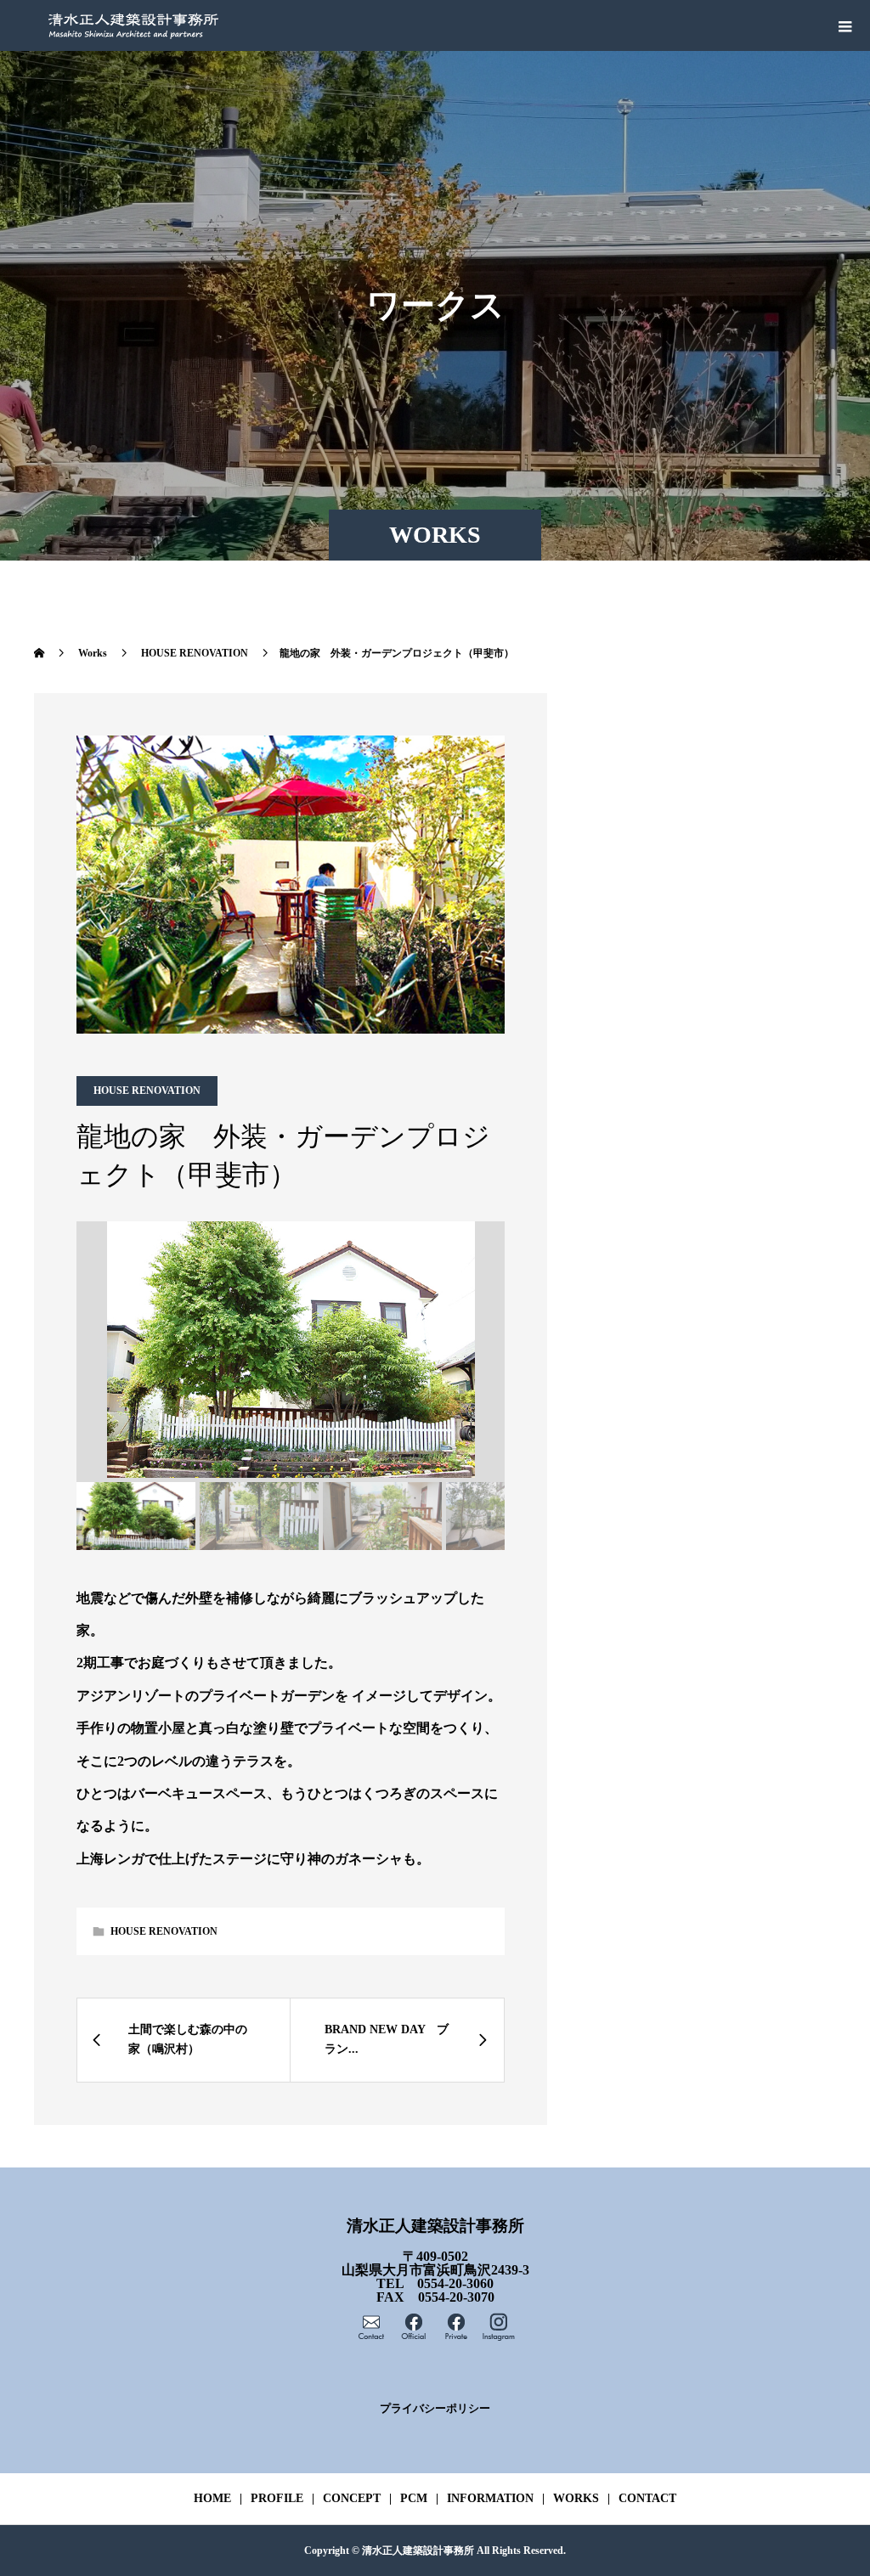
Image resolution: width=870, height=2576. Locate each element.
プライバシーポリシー (435, 2409)
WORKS (576, 2498)
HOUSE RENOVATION (147, 1091)
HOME (212, 2498)
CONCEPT (352, 2498)
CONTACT (647, 2498)
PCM (414, 2498)
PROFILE (277, 2498)
